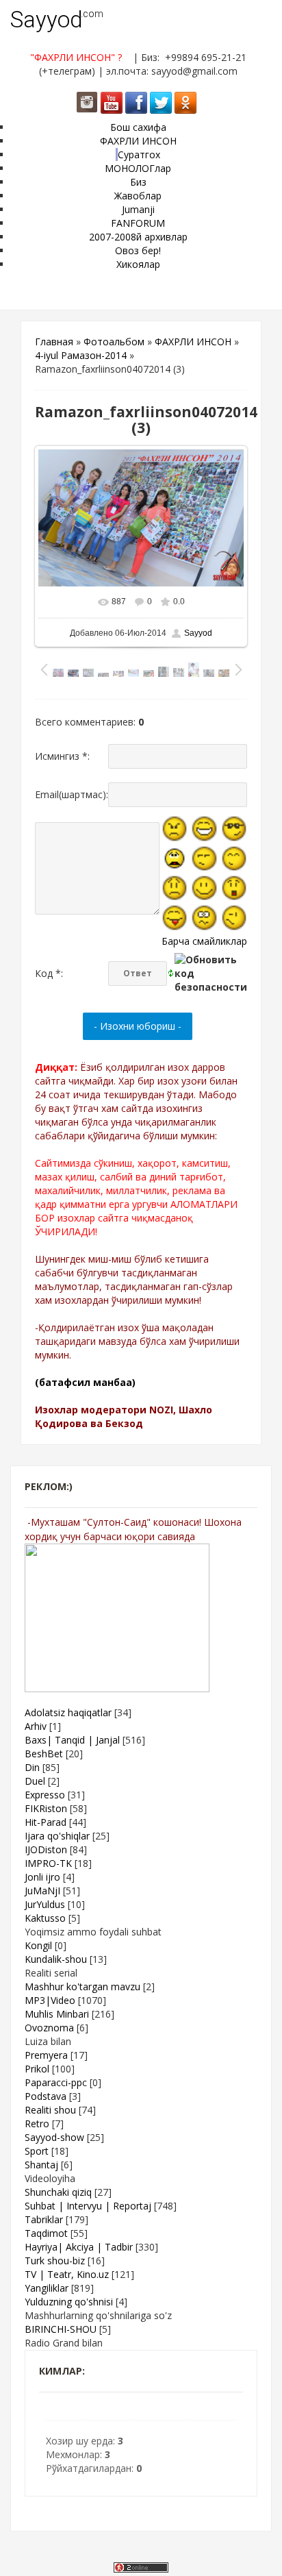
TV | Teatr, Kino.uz (67, 2274)
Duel (35, 1781)
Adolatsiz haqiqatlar (68, 1712)
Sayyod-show (54, 2137)
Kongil (38, 1945)
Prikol (37, 2069)
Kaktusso (45, 1918)
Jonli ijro (42, 1877)
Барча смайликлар (204, 941)
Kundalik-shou (56, 1959)
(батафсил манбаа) (85, 1382)
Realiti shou (50, 2110)
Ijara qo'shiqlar (57, 1836)
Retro (37, 2123)
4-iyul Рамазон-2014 (81, 355)
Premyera (46, 2055)
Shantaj (41, 2165)
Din (32, 1767)
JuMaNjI (42, 1891)
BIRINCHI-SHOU (61, 2329)
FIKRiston (46, 1808)
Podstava (46, 2096)
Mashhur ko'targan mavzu (82, 1986)
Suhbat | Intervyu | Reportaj (88, 2206)
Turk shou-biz (55, 2261)
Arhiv (36, 1726)
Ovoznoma (49, 2028)
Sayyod (47, 20)
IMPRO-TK (48, 1863)
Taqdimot (46, 2233)
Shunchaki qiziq (58, 2192)
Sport (37, 2151)
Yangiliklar (47, 2288)
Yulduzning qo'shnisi (69, 2302)
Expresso (45, 1795)
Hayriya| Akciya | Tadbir (79, 2247)
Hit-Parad (46, 1822)
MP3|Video (50, 2000)
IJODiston (46, 1849)
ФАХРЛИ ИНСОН (193, 342)
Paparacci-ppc (56, 2082)
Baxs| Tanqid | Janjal (72, 1740)
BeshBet (44, 1754)
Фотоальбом (114, 342)
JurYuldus (45, 1904)
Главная (54, 342)
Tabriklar (44, 2219)
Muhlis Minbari (57, 2014)
